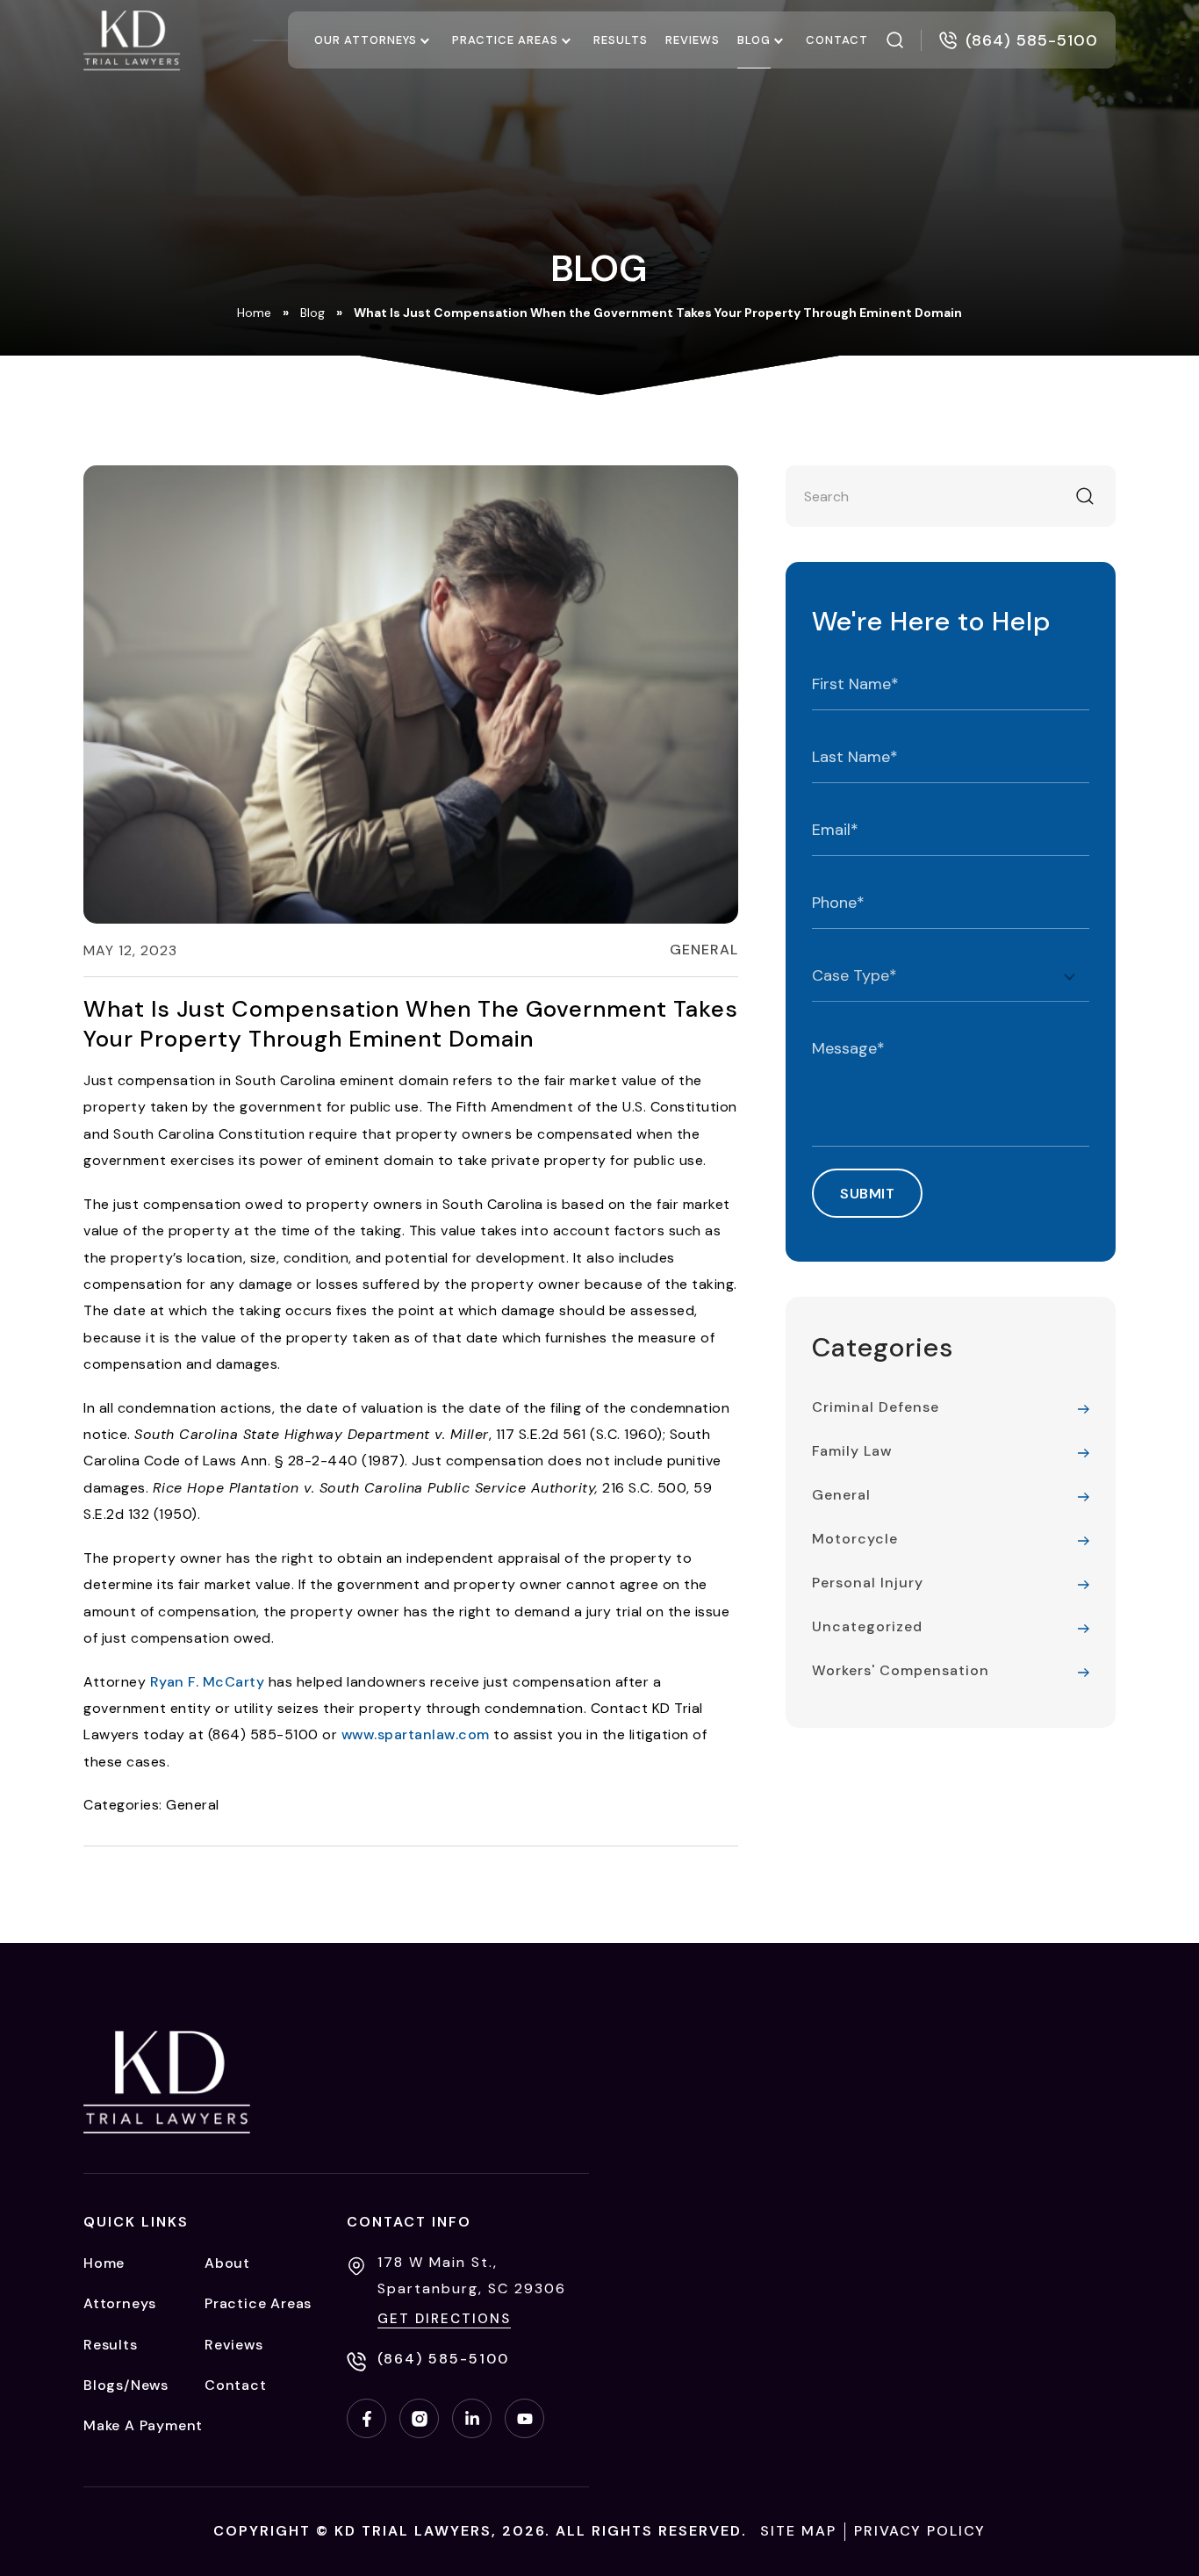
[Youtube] (524, 2418)
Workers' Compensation (901, 1670)
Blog (754, 40)
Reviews (693, 40)
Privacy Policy (920, 2531)
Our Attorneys (366, 40)
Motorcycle (855, 1539)
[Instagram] (419, 2418)
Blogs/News (126, 2385)
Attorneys (120, 2303)
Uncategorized (867, 1626)
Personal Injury (868, 1583)
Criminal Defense (876, 1407)
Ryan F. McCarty (208, 1682)
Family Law (852, 1451)
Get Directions (444, 2319)
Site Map (798, 2531)
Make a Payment (143, 2425)
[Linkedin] (472, 2418)
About (227, 2263)
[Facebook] (366, 2418)
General (704, 950)
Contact (837, 40)
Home (254, 313)
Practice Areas (505, 40)
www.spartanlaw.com (416, 1734)
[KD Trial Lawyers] (132, 40)
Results (621, 40)
